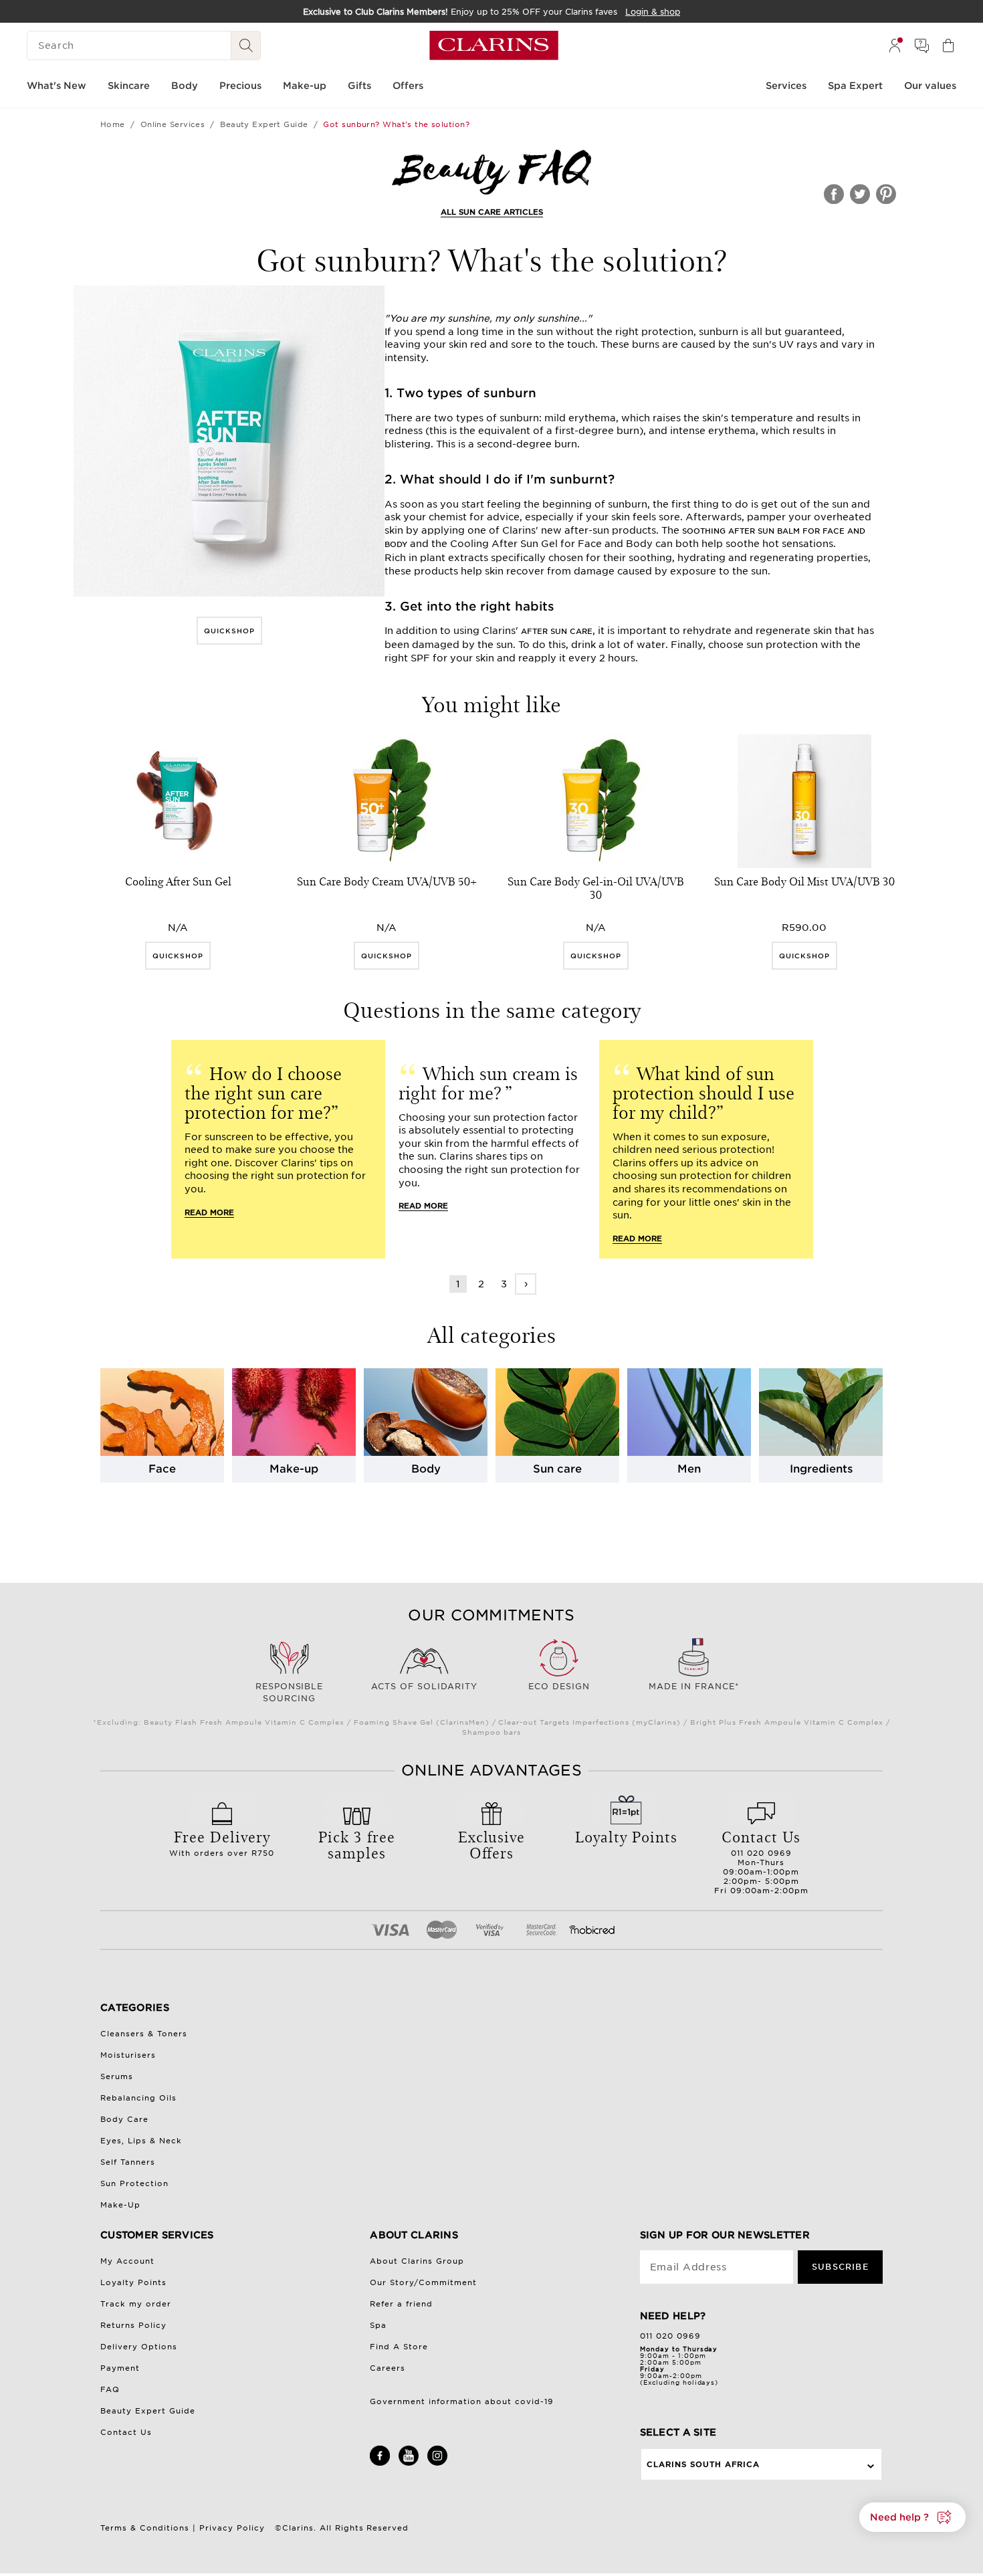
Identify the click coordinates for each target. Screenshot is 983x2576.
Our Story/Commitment (423, 2282)
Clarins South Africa (703, 2464)
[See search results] (246, 45)
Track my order (136, 2304)
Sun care (557, 1469)
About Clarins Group (417, 2261)
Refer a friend (401, 2304)
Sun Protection (134, 2183)
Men (689, 1469)
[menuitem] (895, 45)
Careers (388, 2368)
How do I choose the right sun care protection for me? (263, 1092)
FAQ (110, 2389)
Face (162, 1469)
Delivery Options (139, 2347)
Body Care (124, 2119)
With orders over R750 (222, 1842)
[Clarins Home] (494, 45)
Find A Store (399, 2347)
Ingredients (821, 1469)
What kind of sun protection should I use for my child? (703, 1092)
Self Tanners (128, 2162)
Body (426, 1469)
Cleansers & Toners (144, 2034)
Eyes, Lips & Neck (141, 2141)
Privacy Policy (232, 2528)
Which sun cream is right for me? (488, 1082)
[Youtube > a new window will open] (409, 2463)
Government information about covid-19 (462, 2401)
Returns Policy (133, 2325)
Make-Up (120, 2205)
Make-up (294, 1469)
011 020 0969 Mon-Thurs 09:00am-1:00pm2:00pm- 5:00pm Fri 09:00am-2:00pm (761, 1860)
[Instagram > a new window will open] (437, 2463)
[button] (912, 2517)
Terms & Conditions (145, 2528)
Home (113, 124)
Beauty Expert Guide (264, 124)
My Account (127, 2261)
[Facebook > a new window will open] (380, 2463)
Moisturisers (128, 2055)
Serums (117, 2076)
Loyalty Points (133, 2282)
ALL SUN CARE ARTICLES (492, 212)
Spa (378, 2325)
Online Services (173, 124)
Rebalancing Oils (138, 2098)
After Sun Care (557, 631)
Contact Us (126, 2432)
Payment (120, 2368)
